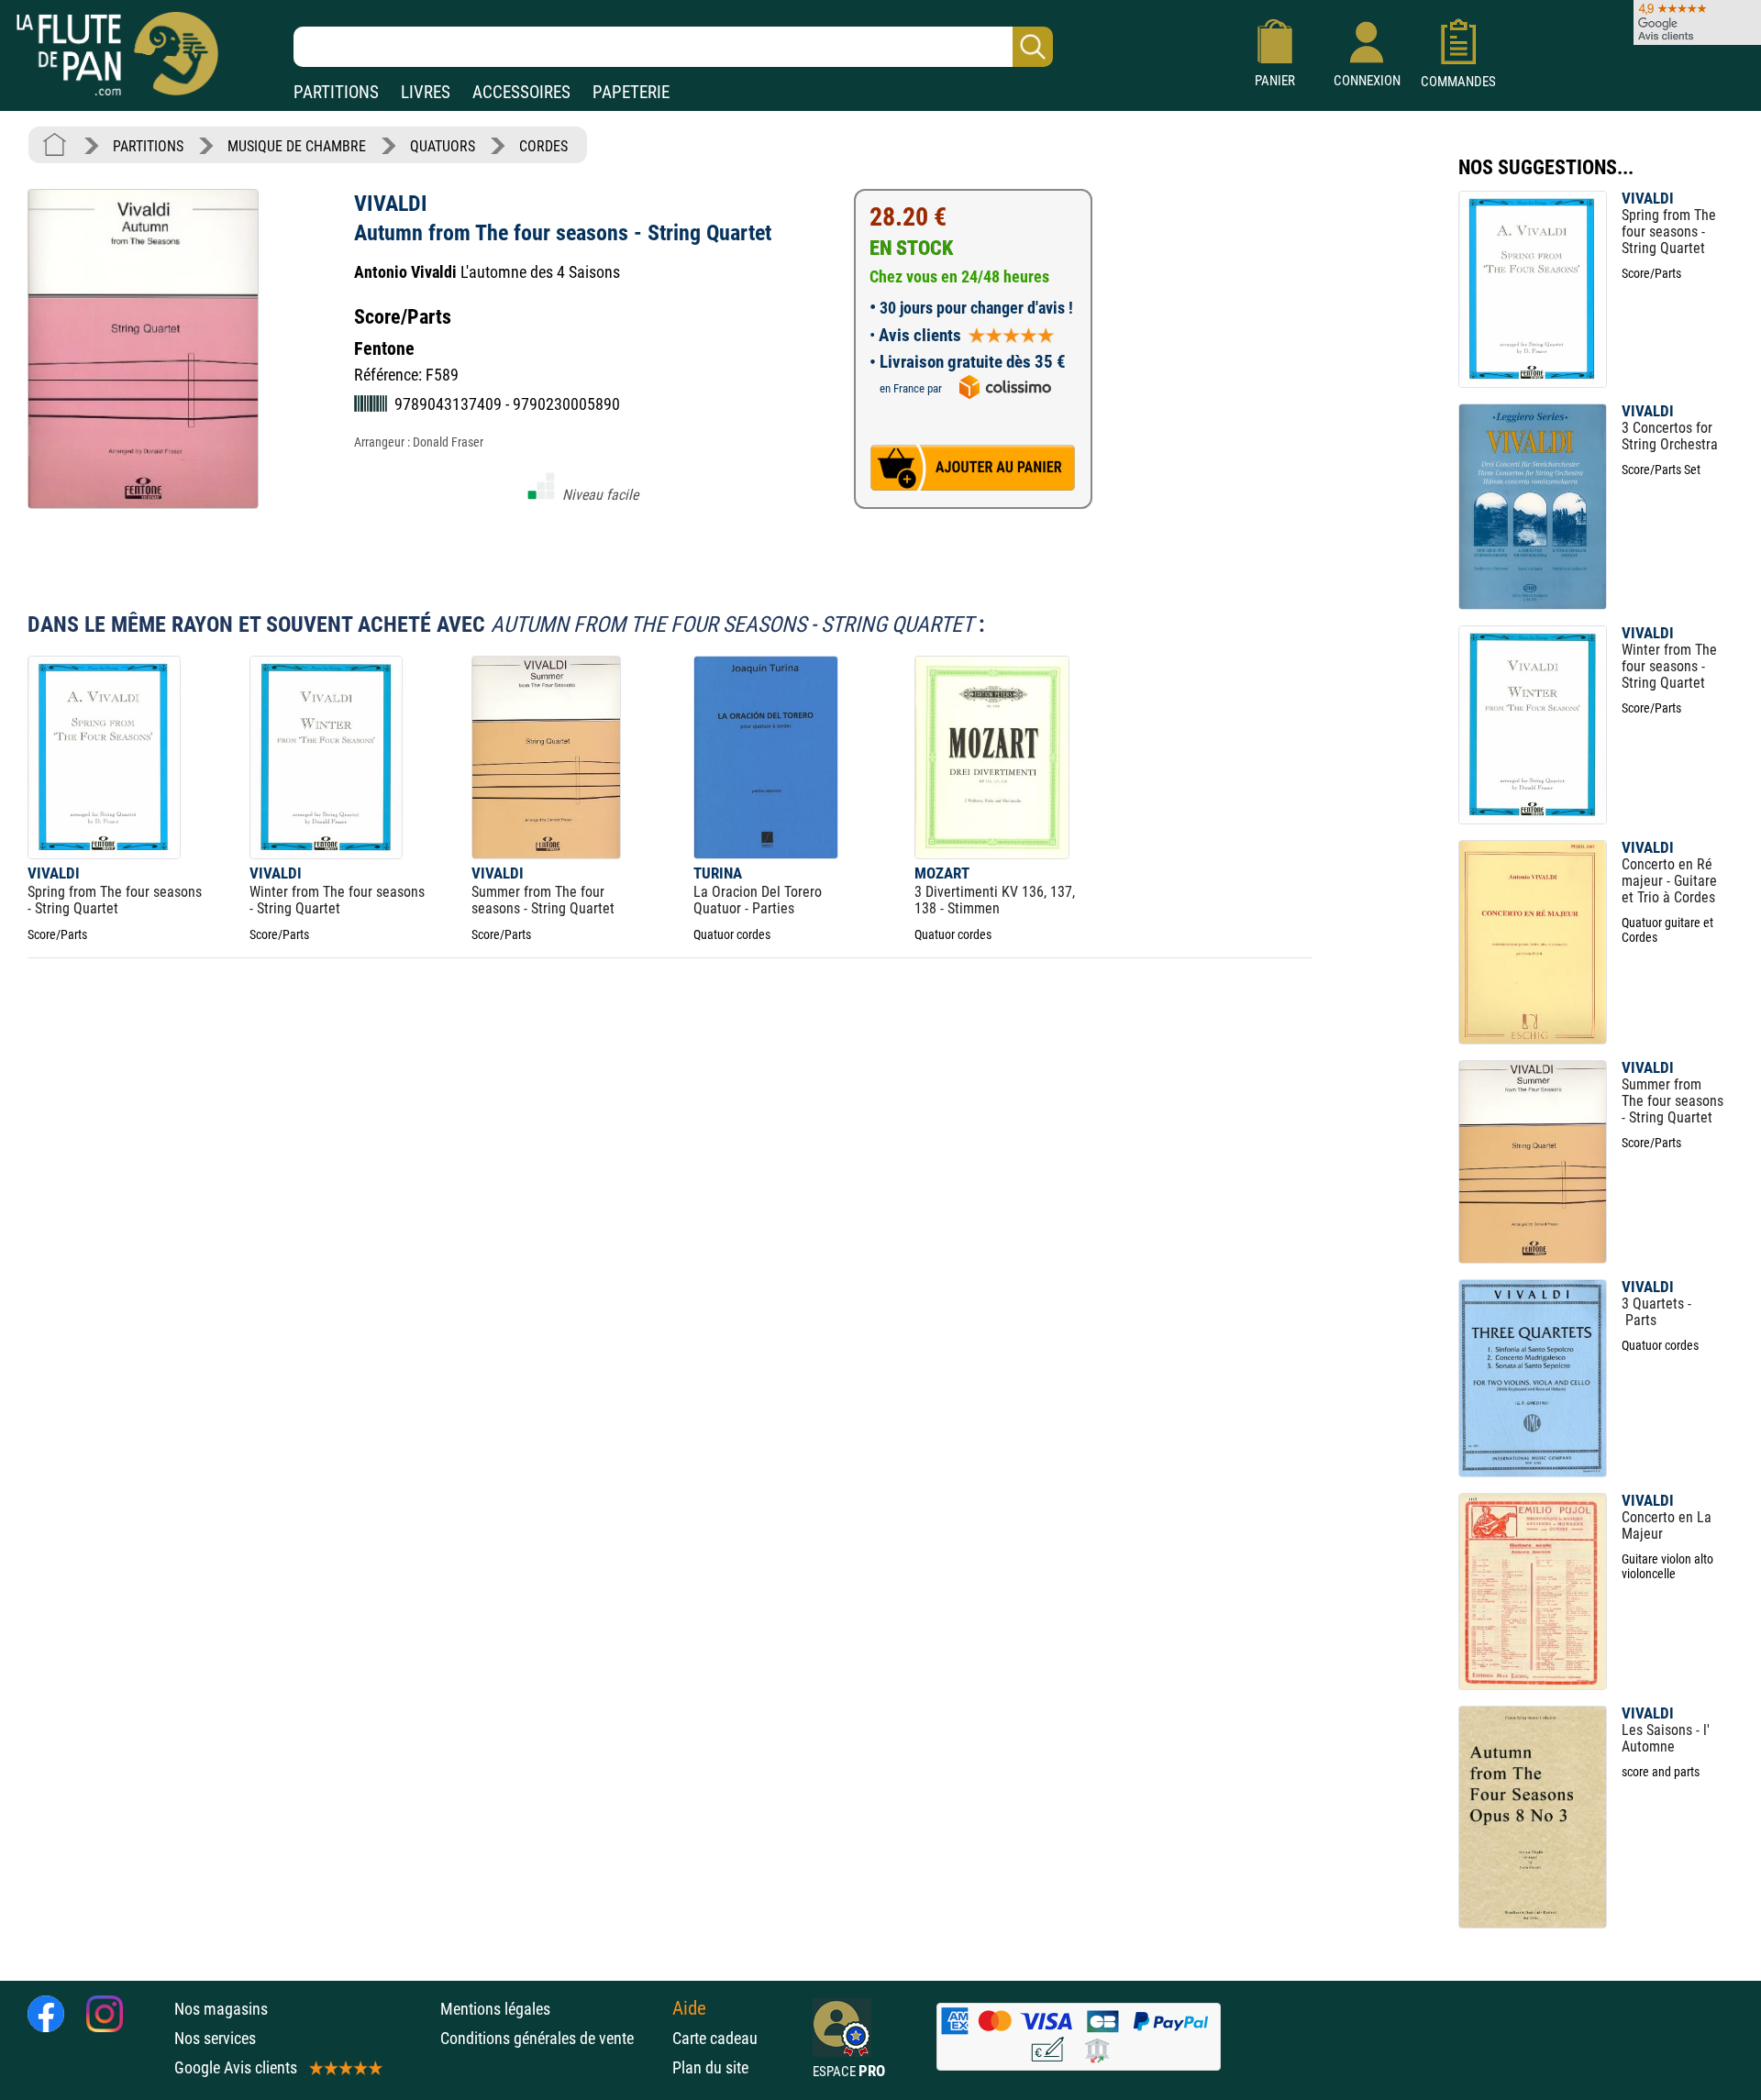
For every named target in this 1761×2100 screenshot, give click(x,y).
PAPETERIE (631, 92)
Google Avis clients (236, 2067)
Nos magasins (221, 2009)
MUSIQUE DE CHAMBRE (297, 146)
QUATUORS (443, 146)
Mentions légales (495, 2009)
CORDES (543, 146)
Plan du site (710, 2067)
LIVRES (426, 92)
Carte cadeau (715, 2038)
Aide (689, 2008)
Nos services (215, 2038)
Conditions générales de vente (552, 2038)
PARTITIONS (336, 92)
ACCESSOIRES (521, 92)
